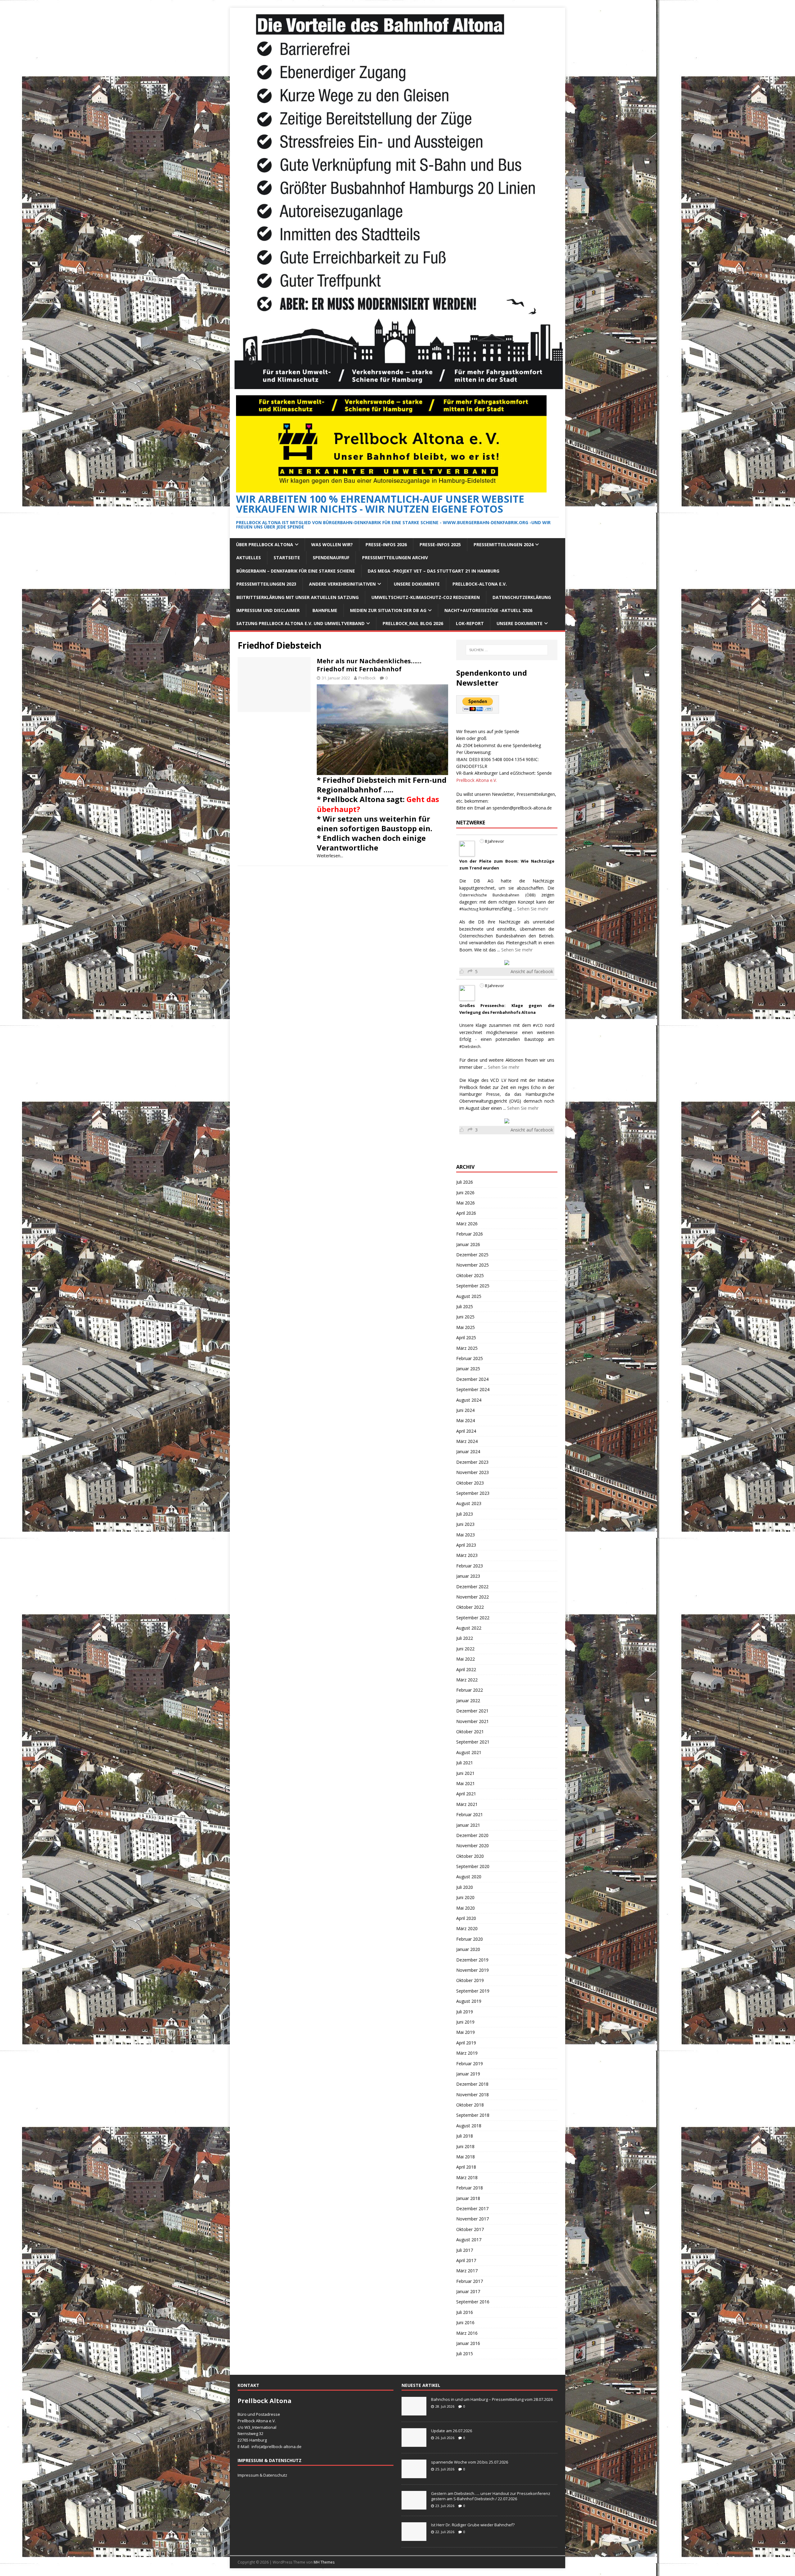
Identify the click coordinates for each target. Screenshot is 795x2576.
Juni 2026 (465, 1193)
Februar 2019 (470, 2064)
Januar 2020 (468, 1949)
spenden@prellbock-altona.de (522, 808)
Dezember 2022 (472, 1587)
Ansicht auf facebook (532, 971)
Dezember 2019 (472, 1960)
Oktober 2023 (470, 1483)
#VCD (538, 1025)
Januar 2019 (468, 2074)
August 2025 (469, 1296)
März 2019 (467, 2053)
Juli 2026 (465, 1182)
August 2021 (469, 1752)
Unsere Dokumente (417, 584)
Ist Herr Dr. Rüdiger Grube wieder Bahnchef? (474, 2525)
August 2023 (469, 1503)
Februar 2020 (470, 1939)
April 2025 (466, 1338)
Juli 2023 (465, 1514)
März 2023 (467, 1555)
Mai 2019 (466, 2032)
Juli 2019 (465, 2012)
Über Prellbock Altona (265, 544)
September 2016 (473, 2302)
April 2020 (466, 1918)
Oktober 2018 (470, 2105)
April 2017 (466, 2260)
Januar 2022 (468, 1701)
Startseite (287, 558)
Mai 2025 (466, 1327)
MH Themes (324, 2562)
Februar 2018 (470, 2188)
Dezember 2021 (472, 1711)
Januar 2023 (468, 1576)
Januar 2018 (468, 2198)
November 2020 (472, 1846)
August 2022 (469, 1628)
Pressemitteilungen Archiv (395, 558)
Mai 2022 (466, 1659)
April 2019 (466, 2043)
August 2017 (469, 2240)
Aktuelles (249, 558)
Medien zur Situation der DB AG (388, 610)
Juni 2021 (465, 1773)
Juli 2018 (465, 2136)
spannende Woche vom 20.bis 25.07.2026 (470, 2462)
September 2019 (473, 1991)
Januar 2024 (468, 1451)
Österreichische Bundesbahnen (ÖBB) (497, 895)
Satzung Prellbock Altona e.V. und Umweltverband (300, 623)
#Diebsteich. (470, 1047)
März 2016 (467, 2333)
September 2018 (473, 2115)
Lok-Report (470, 623)
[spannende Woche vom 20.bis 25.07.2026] (414, 2475)
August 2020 (469, 1877)
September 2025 (473, 1286)
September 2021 (473, 1742)
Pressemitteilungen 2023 (266, 584)
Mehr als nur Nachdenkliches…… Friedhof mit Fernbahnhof (369, 665)
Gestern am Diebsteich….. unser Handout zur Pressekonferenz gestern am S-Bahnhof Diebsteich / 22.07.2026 (491, 2496)
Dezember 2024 (472, 1379)
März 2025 (467, 1348)
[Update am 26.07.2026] (414, 2443)
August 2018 (469, 2126)
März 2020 (467, 1928)
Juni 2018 (465, 2146)
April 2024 (466, 1431)
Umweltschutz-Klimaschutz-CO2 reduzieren (426, 597)
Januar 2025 (468, 1369)
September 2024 (473, 1389)
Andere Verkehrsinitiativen (342, 584)
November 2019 (472, 1970)
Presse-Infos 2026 (386, 544)
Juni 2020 (465, 1897)
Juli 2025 (465, 1306)
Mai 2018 (466, 2157)
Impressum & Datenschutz (262, 2475)
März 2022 (467, 1680)
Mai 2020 (466, 1908)
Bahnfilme (325, 610)
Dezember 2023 (472, 1462)
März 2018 (467, 2177)
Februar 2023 (470, 1566)
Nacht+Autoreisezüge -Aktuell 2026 (488, 610)
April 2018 (466, 2167)
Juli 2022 (465, 1638)
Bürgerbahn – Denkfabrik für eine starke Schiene (296, 571)
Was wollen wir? (332, 544)
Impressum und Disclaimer (268, 610)
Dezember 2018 (472, 2084)
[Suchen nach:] (507, 650)
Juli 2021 (465, 1763)
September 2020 (473, 1866)
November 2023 (472, 1472)
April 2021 (466, 1794)
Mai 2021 (466, 1783)
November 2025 (472, 1265)
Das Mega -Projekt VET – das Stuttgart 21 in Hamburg (434, 571)
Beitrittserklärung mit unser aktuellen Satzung (298, 597)
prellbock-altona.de (283, 2447)
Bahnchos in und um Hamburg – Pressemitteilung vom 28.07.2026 (492, 2399)
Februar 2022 (470, 1690)
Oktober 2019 (470, 1980)
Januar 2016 (468, 2343)
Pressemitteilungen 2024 (504, 544)
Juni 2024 (465, 1410)
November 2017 (472, 2219)
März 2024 (467, 1441)
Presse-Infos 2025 (440, 544)
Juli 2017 (465, 2250)
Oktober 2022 (470, 1607)
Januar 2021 (468, 1825)
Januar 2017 (468, 2291)
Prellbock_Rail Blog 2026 (413, 623)
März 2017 (467, 2271)
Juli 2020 (465, 1887)
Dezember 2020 (472, 1835)
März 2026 (467, 1224)
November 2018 (472, 2095)
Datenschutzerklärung (522, 597)
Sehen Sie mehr (533, 909)
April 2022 (466, 1669)
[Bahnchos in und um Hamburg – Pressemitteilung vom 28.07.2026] (414, 2412)
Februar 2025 (470, 1358)
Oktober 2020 (470, 1856)
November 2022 (472, 1597)
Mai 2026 (466, 1203)
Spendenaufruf (331, 558)
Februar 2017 (470, 2281)
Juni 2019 (465, 2022)
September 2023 (473, 1493)
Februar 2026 (470, 1234)
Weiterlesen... (330, 856)
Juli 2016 (465, 2312)
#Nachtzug (469, 909)
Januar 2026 (468, 1244)
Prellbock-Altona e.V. (480, 584)
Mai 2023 (466, 1535)
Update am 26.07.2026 (452, 2431)
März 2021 (467, 1804)
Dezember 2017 (472, 2209)
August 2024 (469, 1400)
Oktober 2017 (470, 2229)
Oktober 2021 (470, 1732)
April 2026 (466, 1213)
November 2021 (472, 1721)
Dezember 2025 (472, 1255)
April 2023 (466, 1545)
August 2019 (469, 2001)
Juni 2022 (465, 1649)
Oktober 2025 (470, 1275)
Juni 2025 (465, 1317)
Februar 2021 (470, 1814)
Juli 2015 (465, 2354)
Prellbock (367, 678)
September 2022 (473, 1618)
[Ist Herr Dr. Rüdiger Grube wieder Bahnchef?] (414, 2537)
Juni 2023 (465, 1524)
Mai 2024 (466, 1420)
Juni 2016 (465, 2322)
